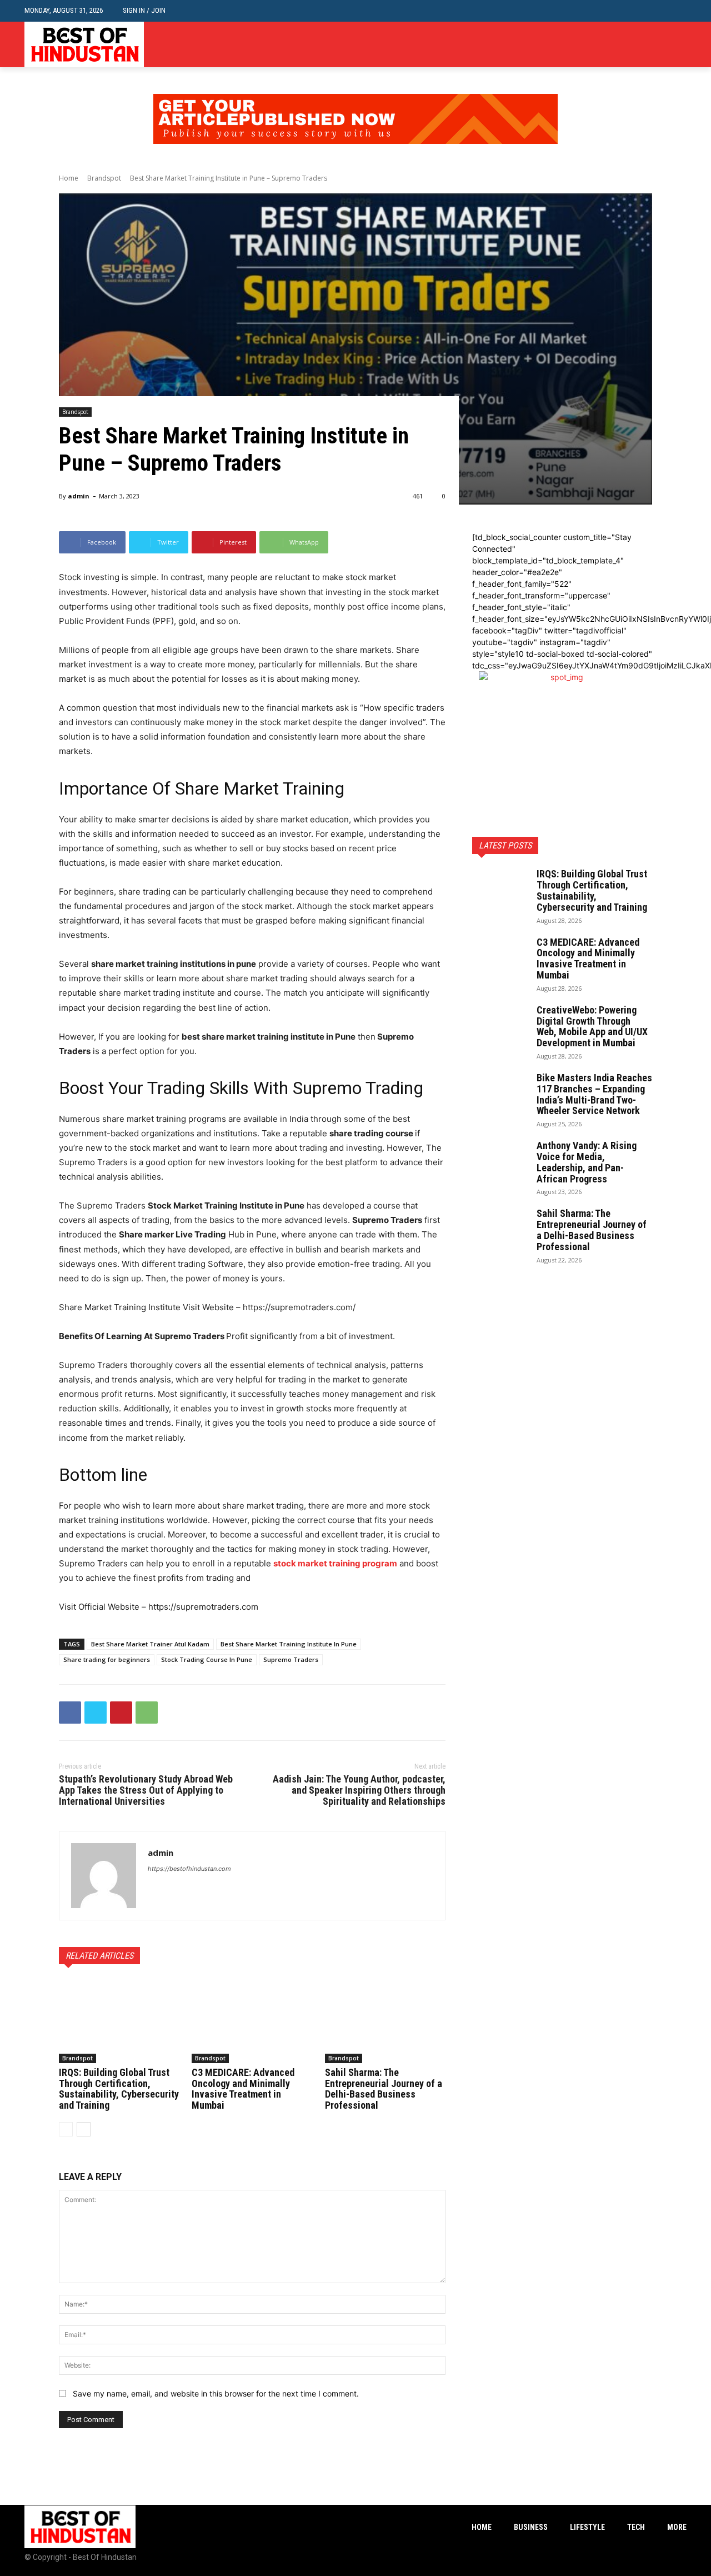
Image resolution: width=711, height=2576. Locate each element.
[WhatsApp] (147, 1713)
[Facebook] (646, 45)
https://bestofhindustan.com (189, 1869)
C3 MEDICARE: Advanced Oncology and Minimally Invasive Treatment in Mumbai (243, 2089)
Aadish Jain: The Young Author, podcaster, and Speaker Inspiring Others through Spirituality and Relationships (359, 1790)
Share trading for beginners (107, 1659)
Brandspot (104, 178)
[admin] (104, 1876)
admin (79, 496)
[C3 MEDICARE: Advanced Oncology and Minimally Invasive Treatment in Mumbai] (252, 2021)
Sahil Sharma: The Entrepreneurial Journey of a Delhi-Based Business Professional (384, 2089)
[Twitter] (680, 45)
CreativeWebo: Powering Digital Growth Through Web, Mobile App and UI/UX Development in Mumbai (592, 1026)
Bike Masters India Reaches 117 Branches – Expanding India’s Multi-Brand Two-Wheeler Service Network (594, 1094)
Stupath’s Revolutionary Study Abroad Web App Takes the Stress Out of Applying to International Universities (146, 1790)
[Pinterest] (121, 1713)
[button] (678, 11)
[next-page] (84, 2129)
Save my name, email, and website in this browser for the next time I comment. (216, 2393)
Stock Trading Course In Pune (207, 1659)
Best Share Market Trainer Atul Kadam (150, 1644)
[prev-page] (66, 2129)
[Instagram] (663, 45)
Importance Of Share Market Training (202, 788)
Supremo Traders (291, 1659)
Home (69, 178)
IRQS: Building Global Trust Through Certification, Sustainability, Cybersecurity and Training (119, 2089)
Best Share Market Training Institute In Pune (289, 1644)
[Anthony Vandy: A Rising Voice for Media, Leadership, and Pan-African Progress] (500, 1160)
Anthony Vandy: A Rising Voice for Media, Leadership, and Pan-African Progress (587, 1162)
